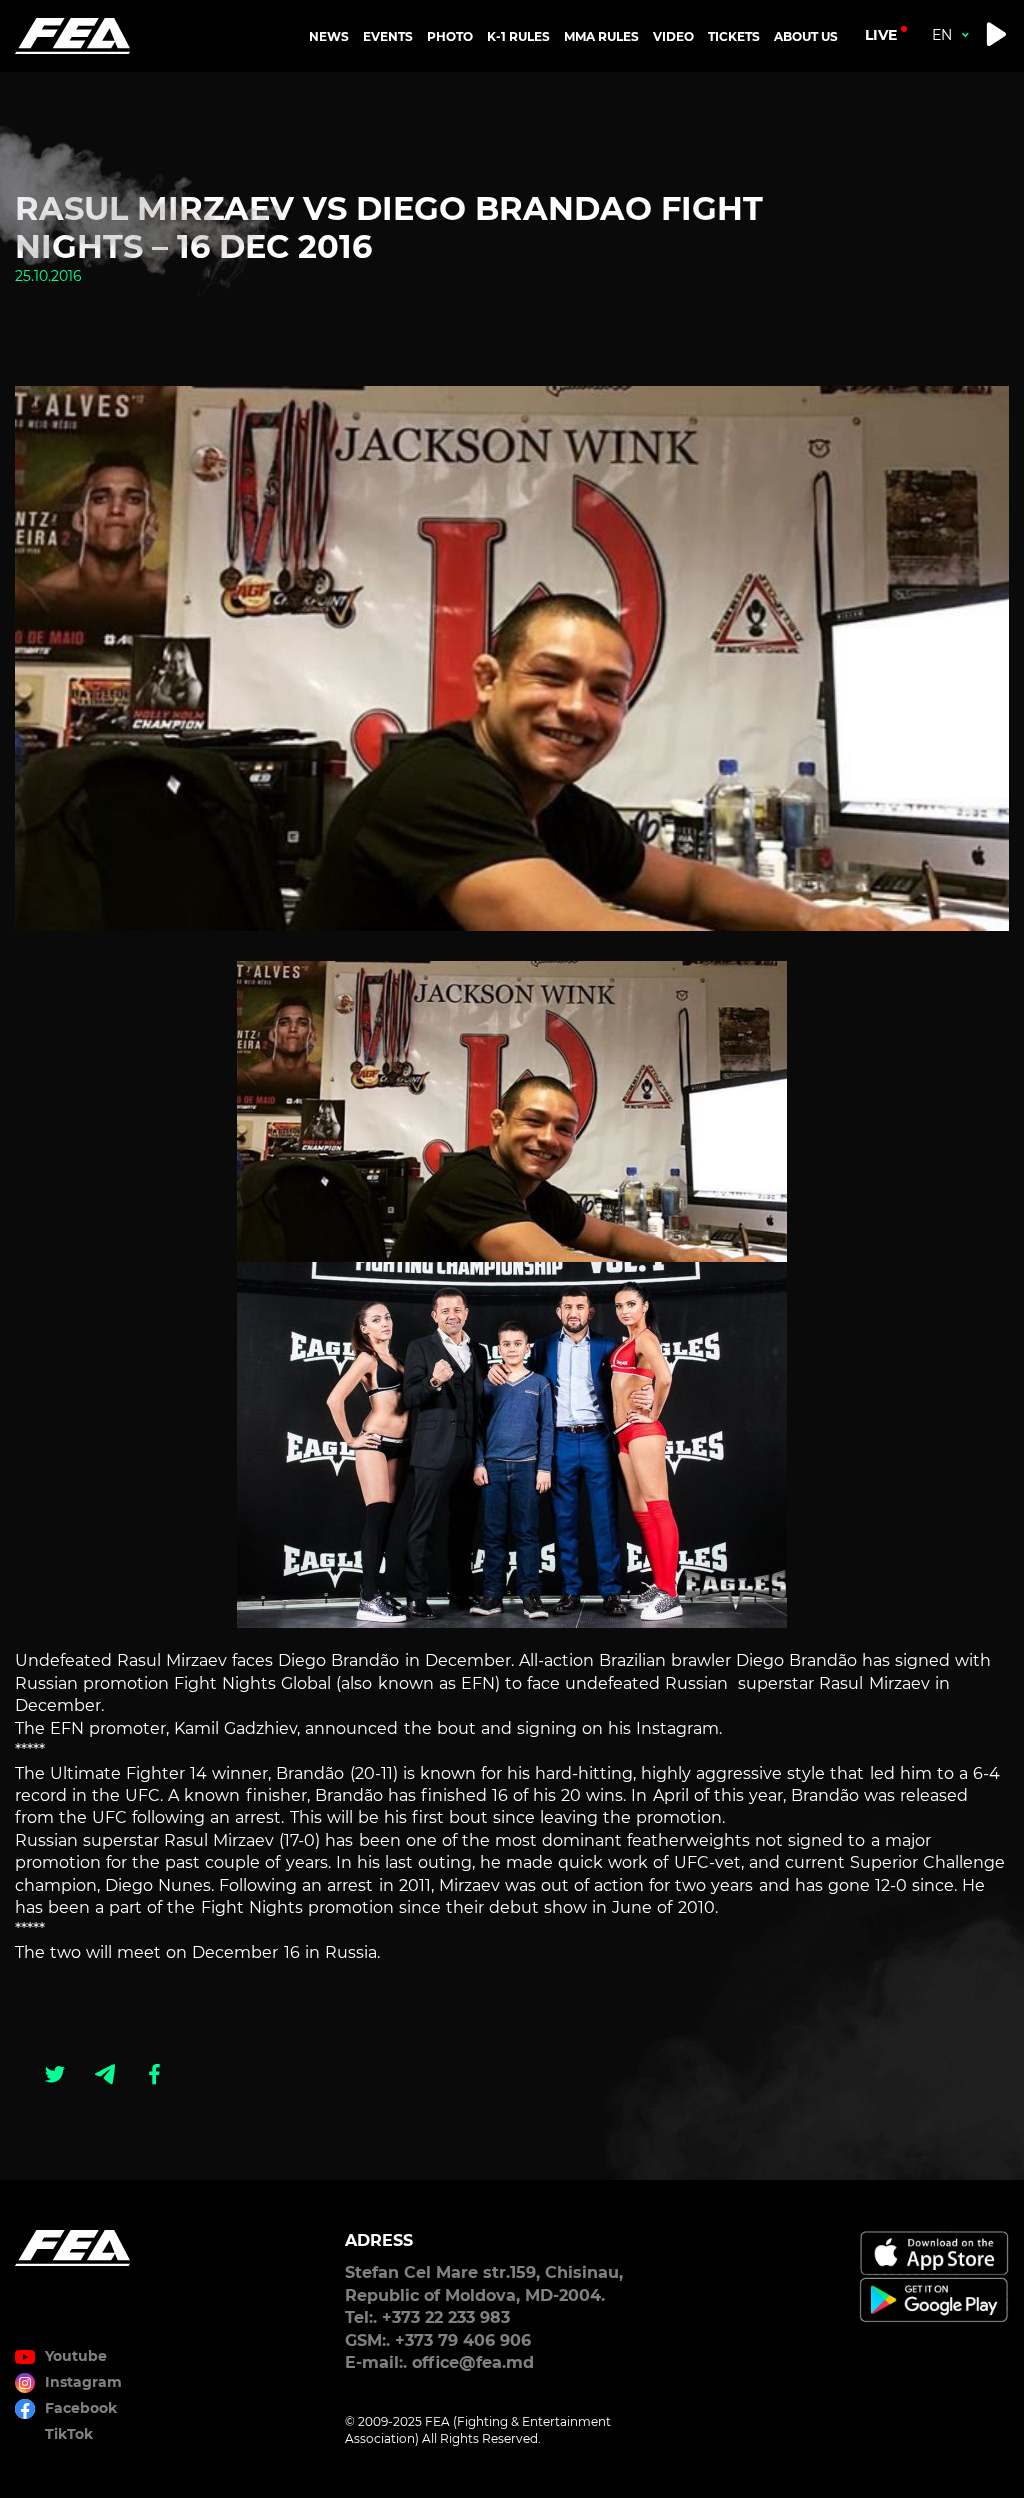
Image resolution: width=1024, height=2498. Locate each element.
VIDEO (673, 36)
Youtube (76, 2356)
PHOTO (450, 36)
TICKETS (734, 36)
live (881, 35)
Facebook (81, 2408)
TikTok (69, 2434)
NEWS (329, 36)
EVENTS (388, 36)
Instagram (83, 2382)
